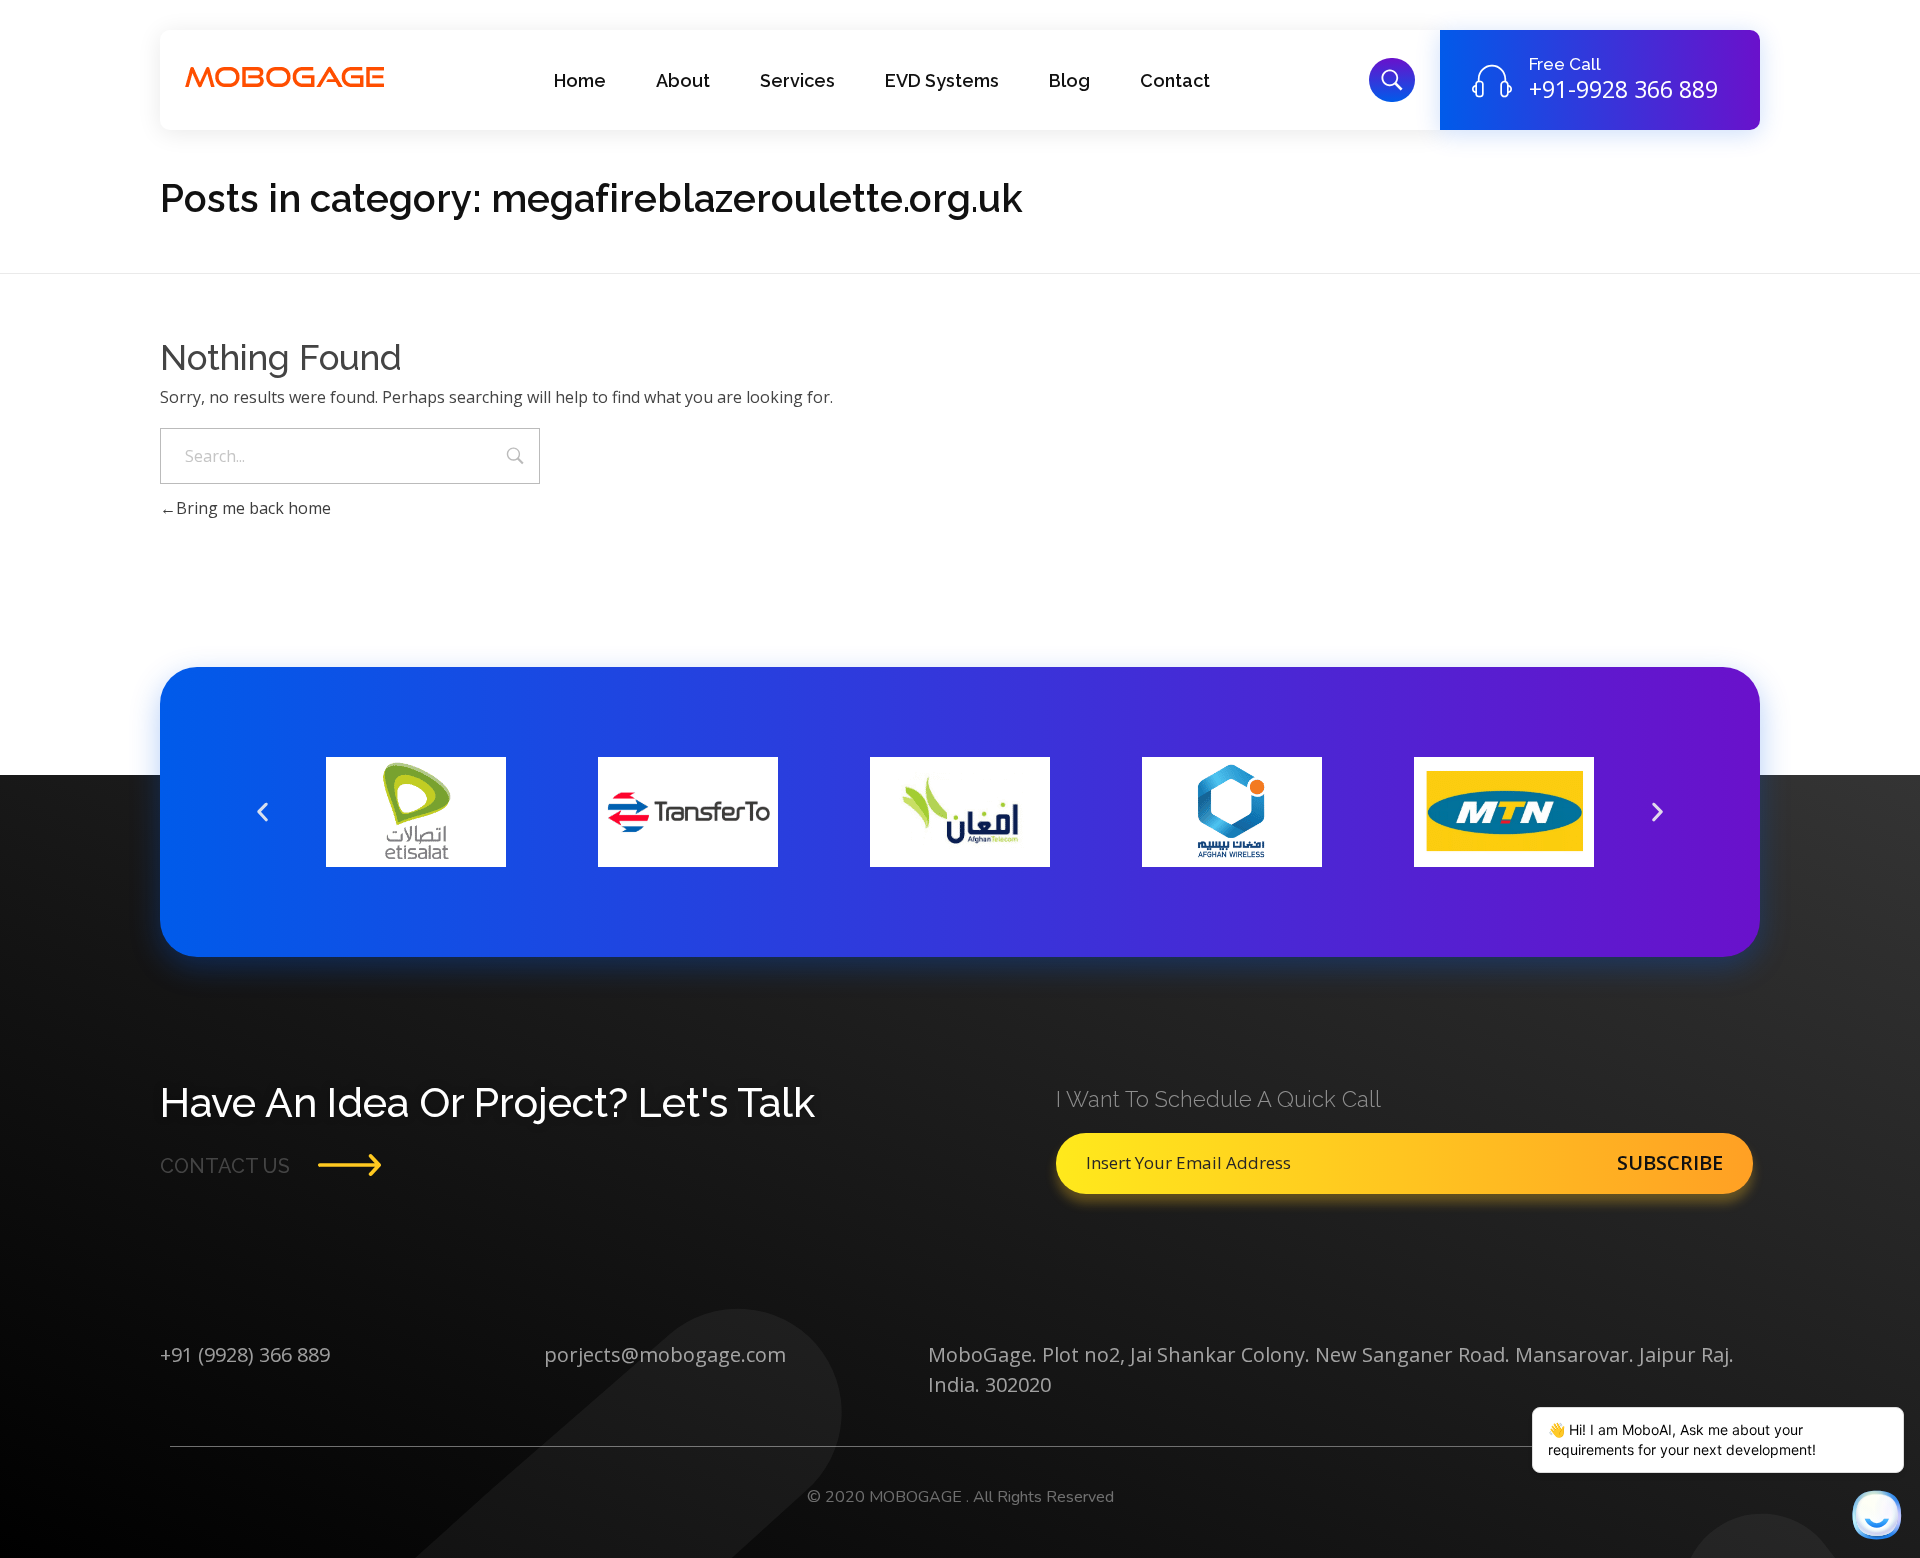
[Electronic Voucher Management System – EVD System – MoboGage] (285, 77)
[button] (262, 812)
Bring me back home (253, 508)
